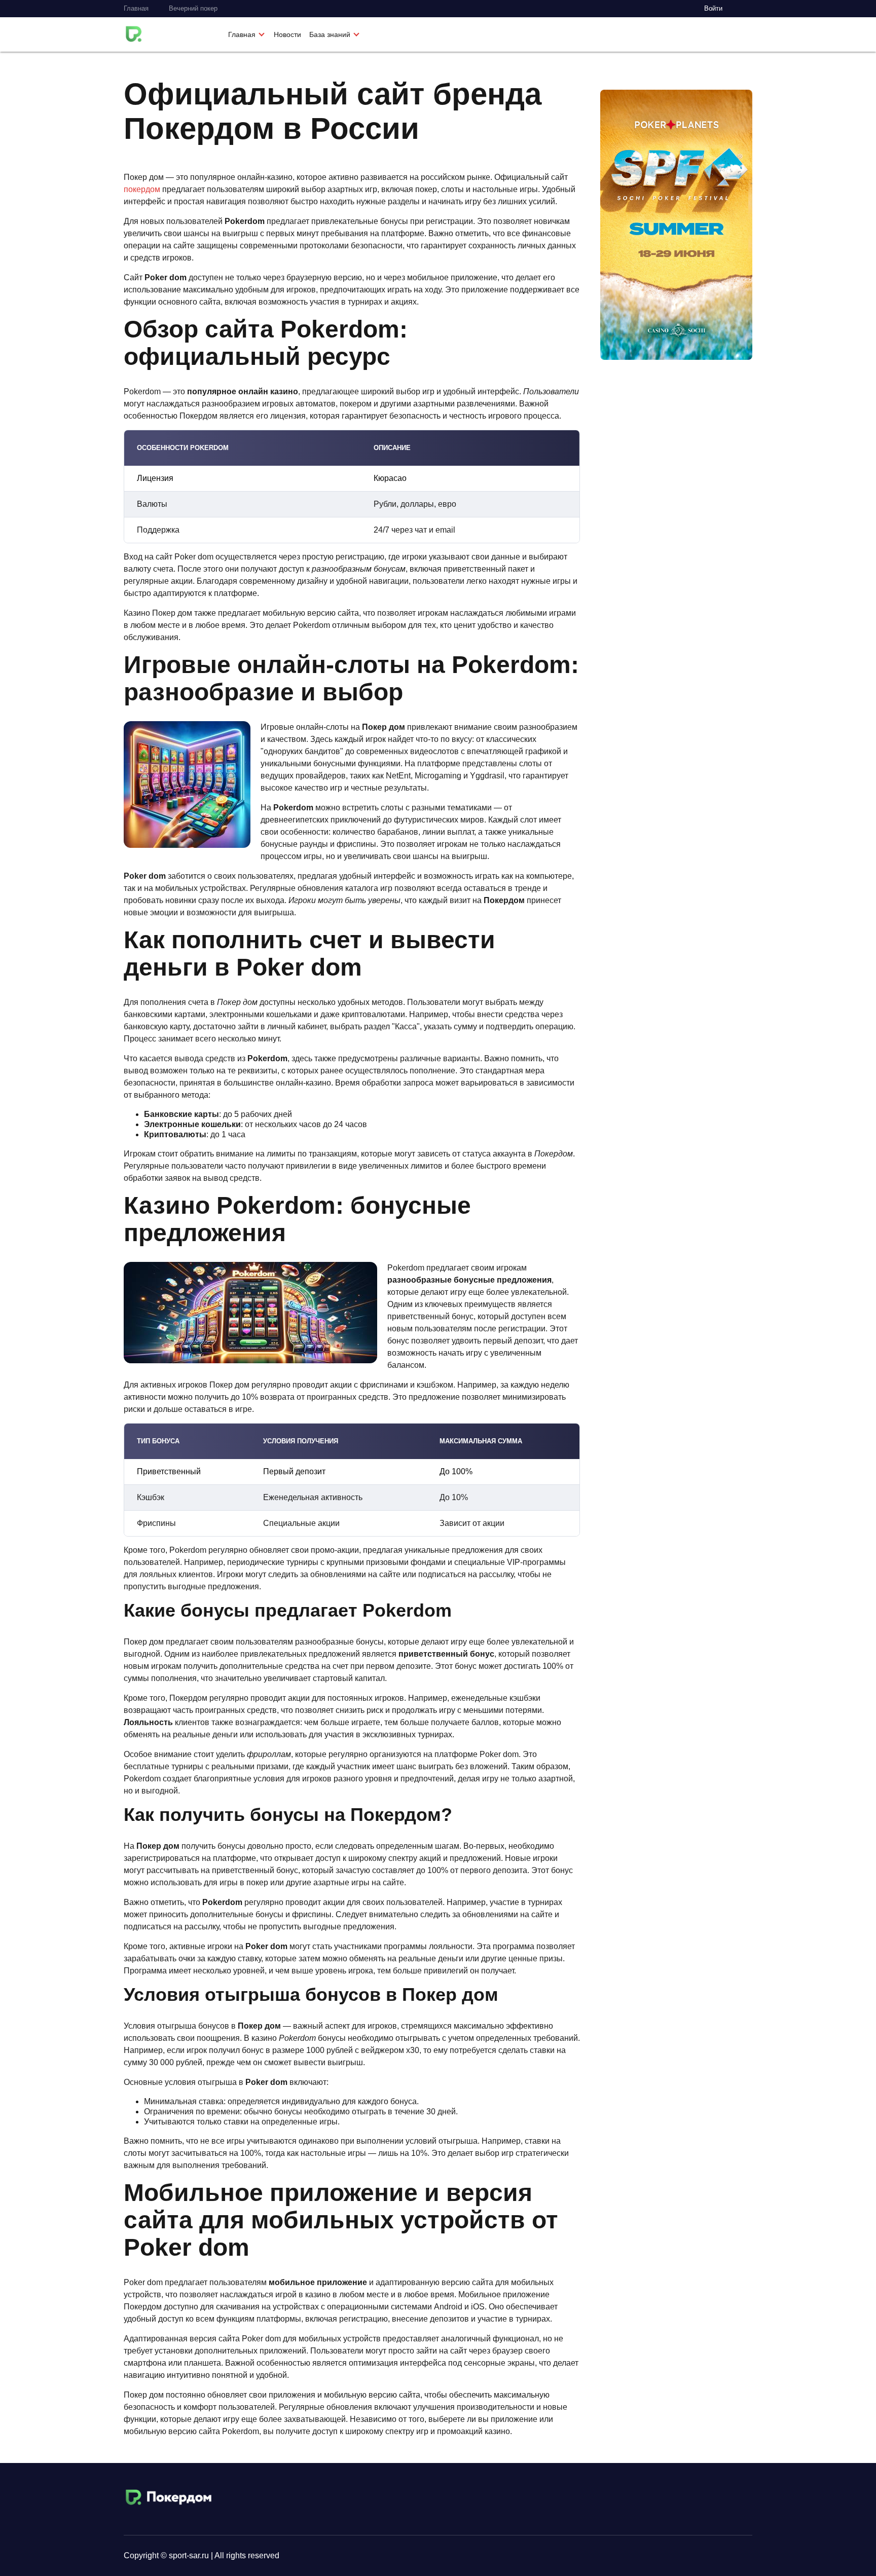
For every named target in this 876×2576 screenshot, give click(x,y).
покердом (142, 189)
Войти (713, 8)
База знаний (330, 34)
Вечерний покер (193, 8)
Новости (287, 34)
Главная (136, 8)
